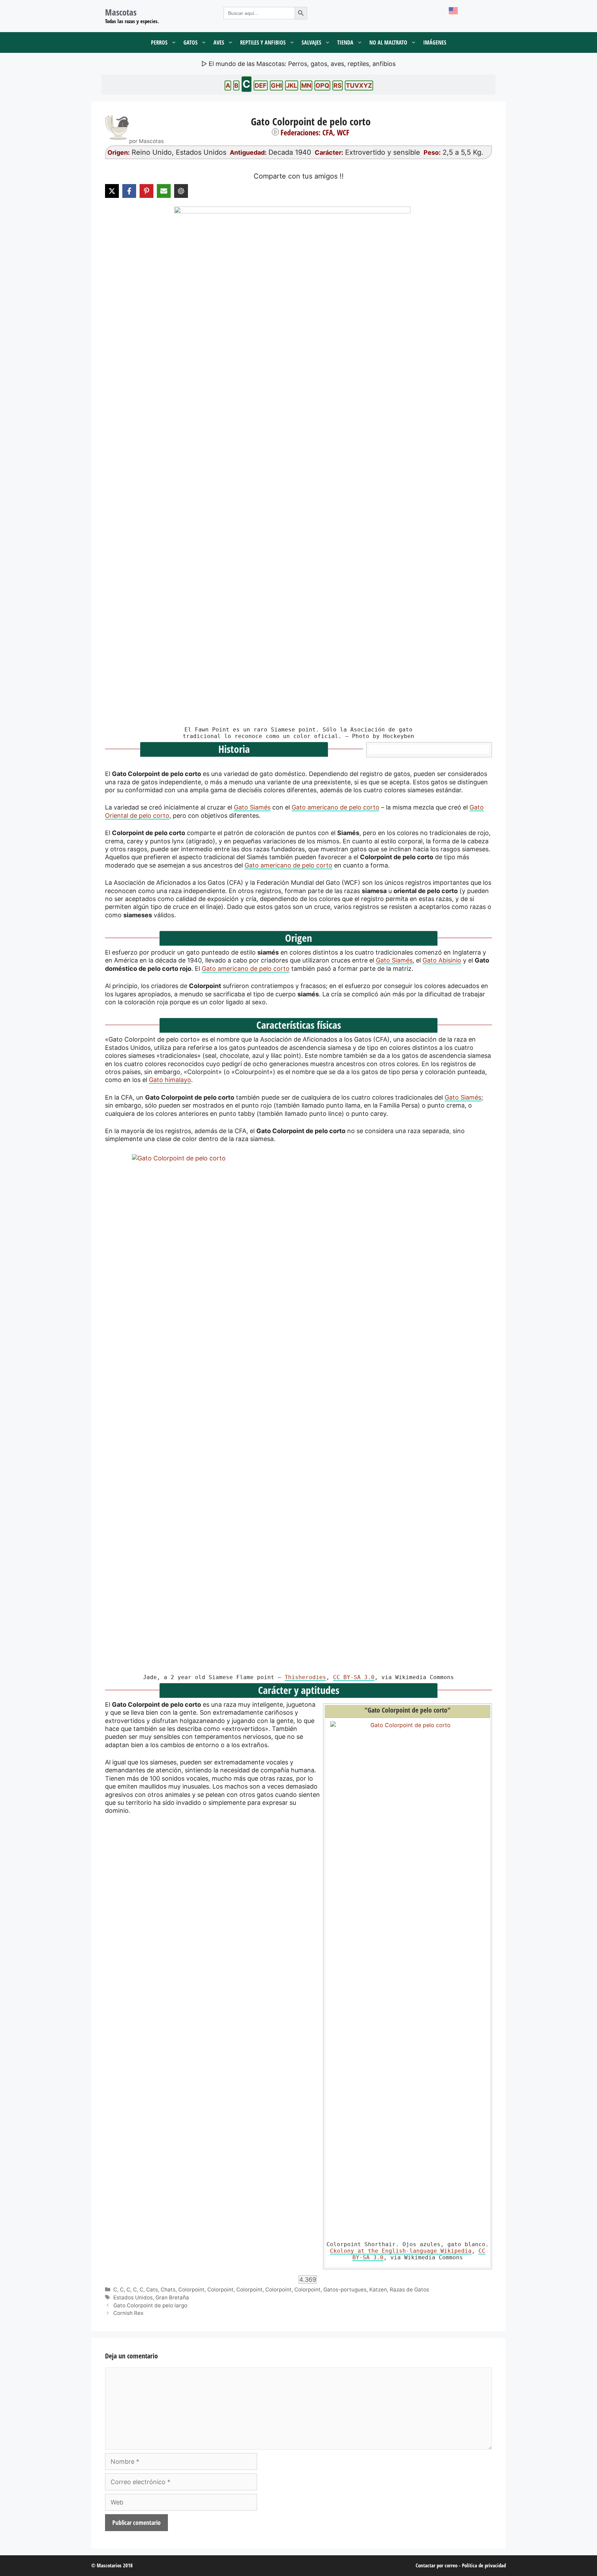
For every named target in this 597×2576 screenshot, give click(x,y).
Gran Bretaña (172, 2297)
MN (306, 85)
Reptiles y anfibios (263, 42)
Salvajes (311, 42)
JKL (292, 85)
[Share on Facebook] (129, 191)
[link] (298, 1413)
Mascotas (121, 12)
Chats (168, 2290)
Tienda (345, 42)
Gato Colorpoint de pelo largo (150, 2305)
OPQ (322, 85)
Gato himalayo (170, 1080)
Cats (152, 2290)
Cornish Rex (128, 2313)
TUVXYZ (359, 85)
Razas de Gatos (409, 2290)
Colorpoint (191, 2290)
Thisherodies (305, 1677)
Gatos (191, 42)
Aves (219, 42)
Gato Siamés (252, 807)
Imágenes (435, 42)
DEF (261, 85)
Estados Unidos (133, 2297)
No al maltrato (388, 42)
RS (338, 85)
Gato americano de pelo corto (335, 807)
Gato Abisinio (442, 960)
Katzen (378, 2290)
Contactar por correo (437, 2565)
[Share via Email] (164, 191)
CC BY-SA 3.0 (354, 1677)
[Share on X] (112, 191)
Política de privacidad (484, 2565)
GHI (276, 85)
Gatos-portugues (345, 2290)
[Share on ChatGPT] (181, 191)
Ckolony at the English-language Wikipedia (401, 2251)
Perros (159, 42)
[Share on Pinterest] (146, 191)
